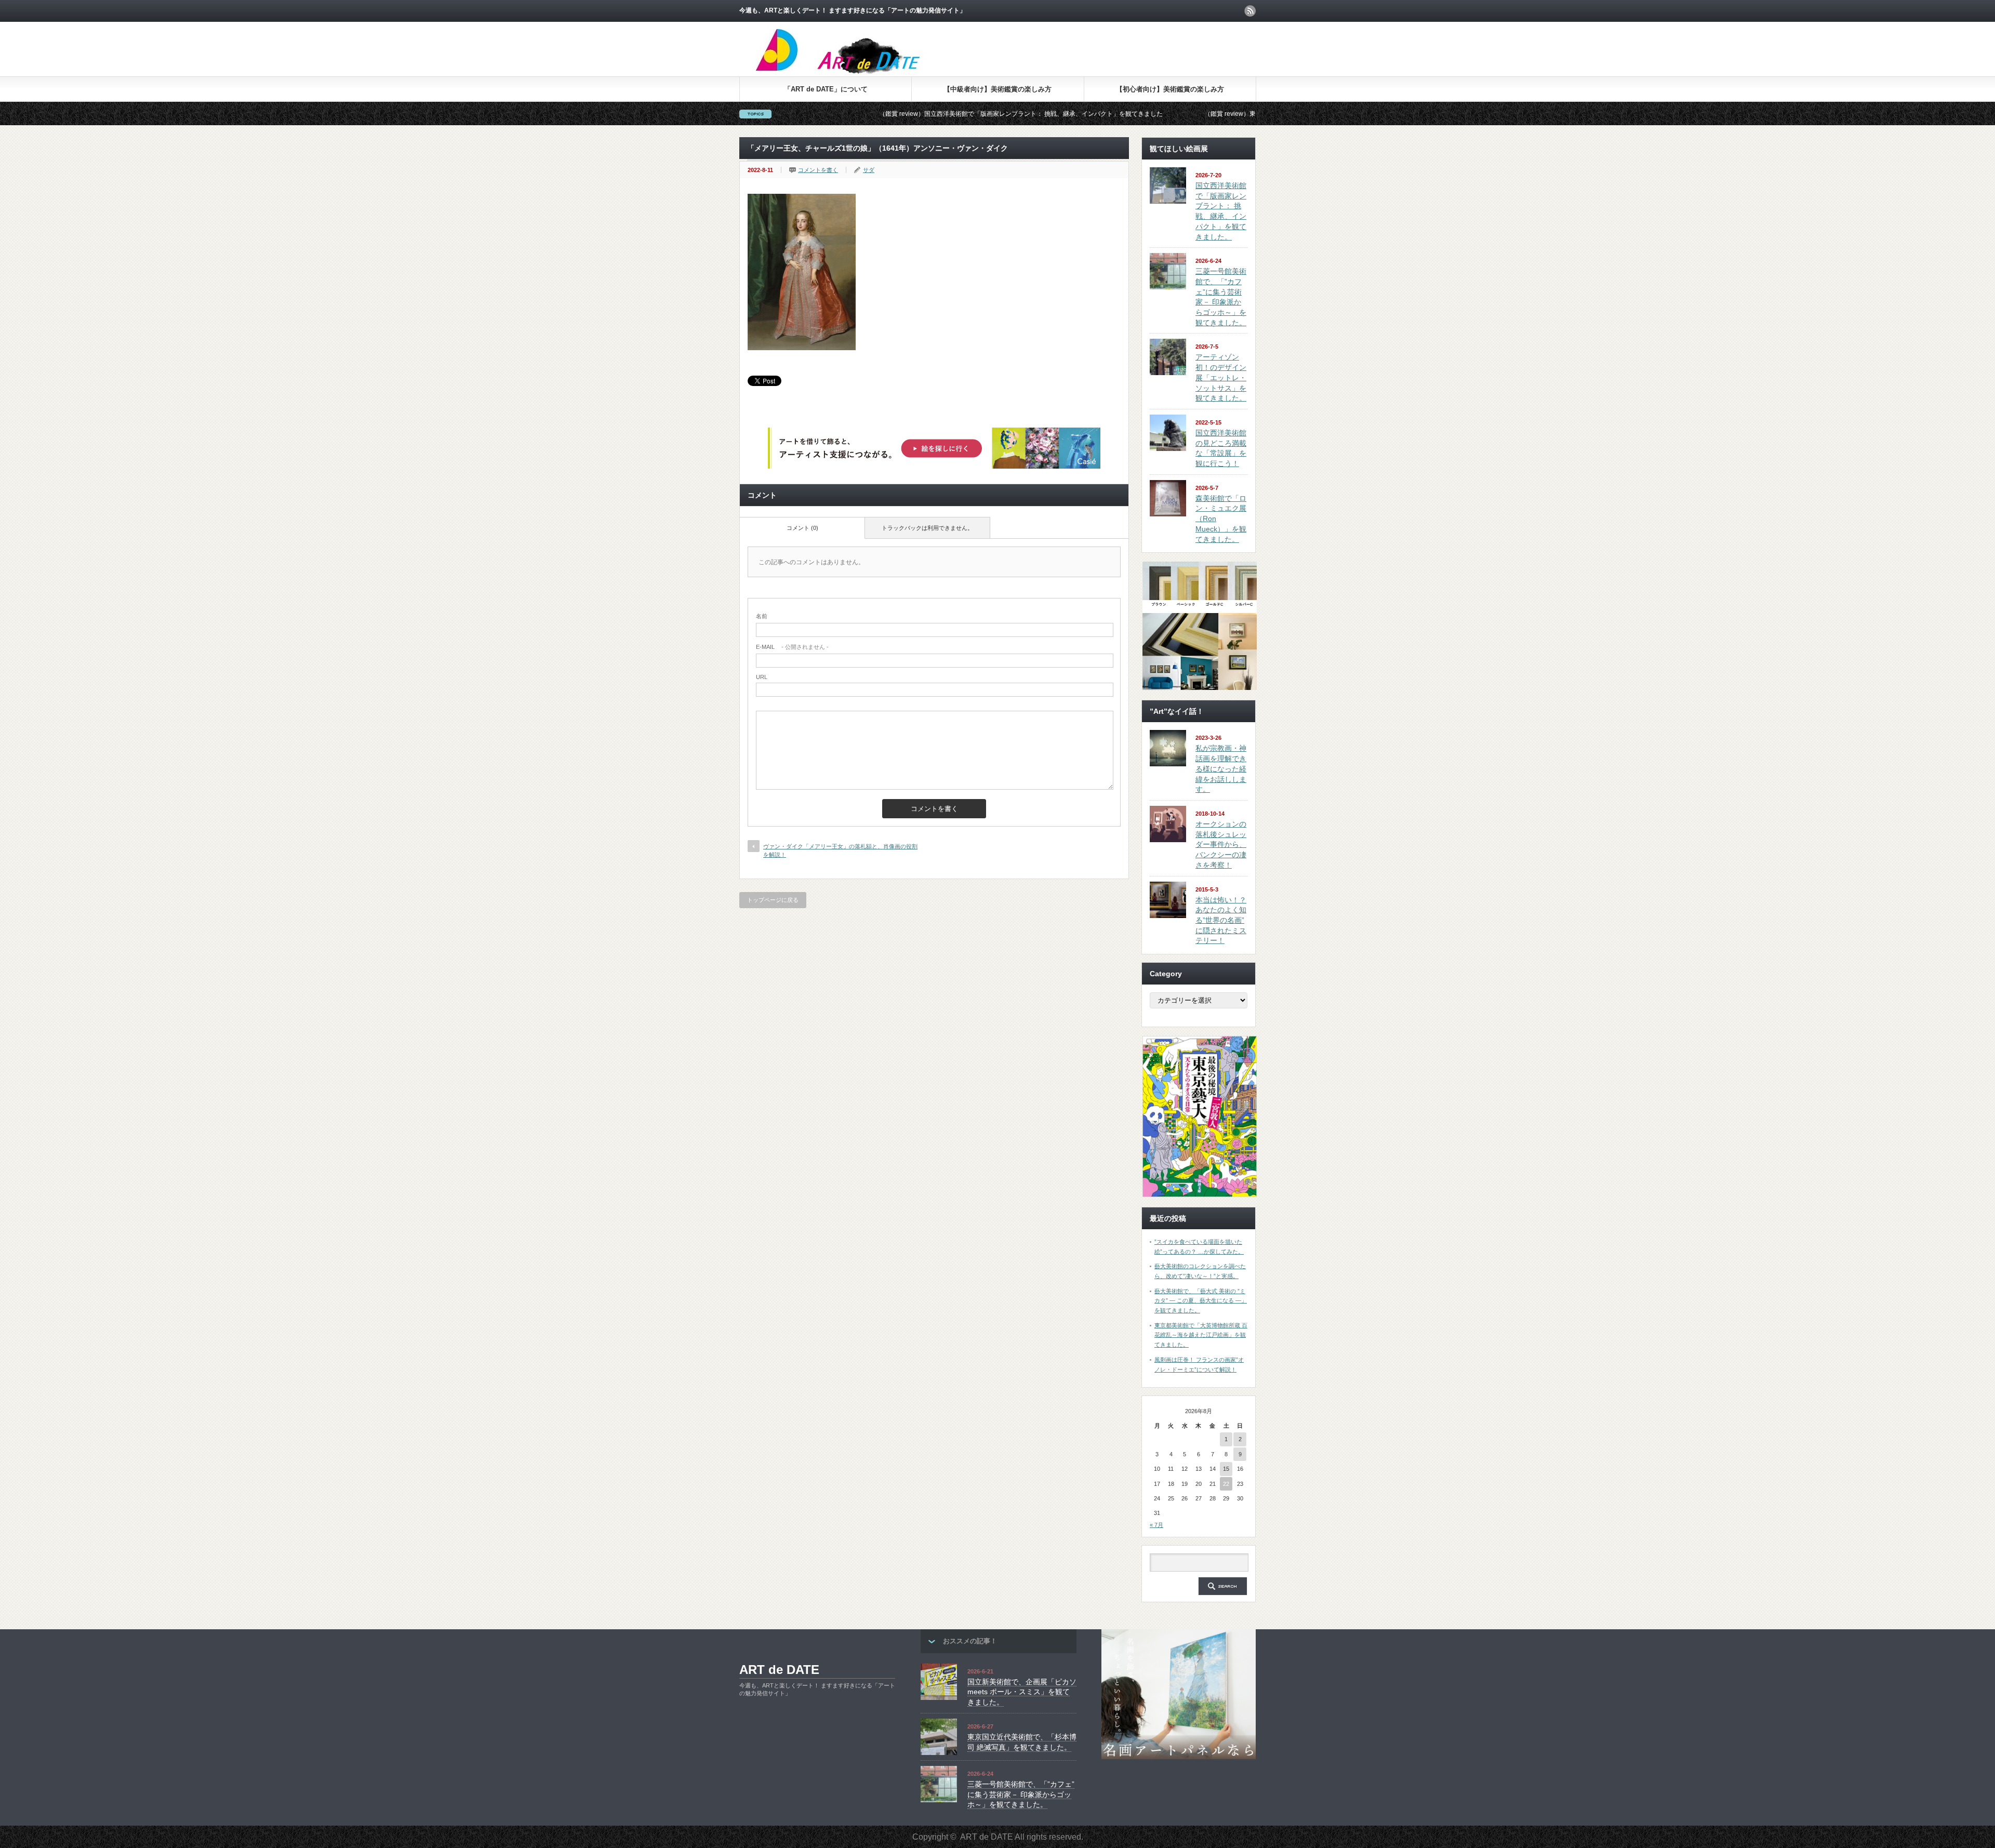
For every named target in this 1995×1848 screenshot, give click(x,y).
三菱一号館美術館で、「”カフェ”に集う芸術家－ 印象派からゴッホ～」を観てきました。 (1021, 1794)
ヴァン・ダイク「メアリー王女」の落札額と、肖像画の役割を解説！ (840, 850)
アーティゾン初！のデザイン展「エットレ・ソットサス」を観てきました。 (1221, 377)
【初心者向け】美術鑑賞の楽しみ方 (1170, 89)
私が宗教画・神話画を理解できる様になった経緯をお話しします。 (1221, 769)
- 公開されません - (792, 647)
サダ (869, 170)
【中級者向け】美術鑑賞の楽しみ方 (997, 89)
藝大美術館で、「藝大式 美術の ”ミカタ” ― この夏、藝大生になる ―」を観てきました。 (1201, 1301)
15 (1226, 1469)
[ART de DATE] (860, 72)
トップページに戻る (773, 900)
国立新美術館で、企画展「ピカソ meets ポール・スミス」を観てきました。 (1022, 1692)
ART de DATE (779, 1670)
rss (1250, 11)
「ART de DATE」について (826, 89)
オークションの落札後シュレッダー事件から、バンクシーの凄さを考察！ (1221, 845)
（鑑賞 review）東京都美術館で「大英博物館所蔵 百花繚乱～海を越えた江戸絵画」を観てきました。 (1212, 114)
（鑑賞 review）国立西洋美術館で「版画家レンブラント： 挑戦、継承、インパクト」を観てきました (887, 114)
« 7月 (1156, 1525)
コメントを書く (818, 170)
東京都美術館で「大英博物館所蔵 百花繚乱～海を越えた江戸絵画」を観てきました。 (1201, 1335)
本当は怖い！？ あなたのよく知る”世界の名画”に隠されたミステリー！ (1221, 920)
